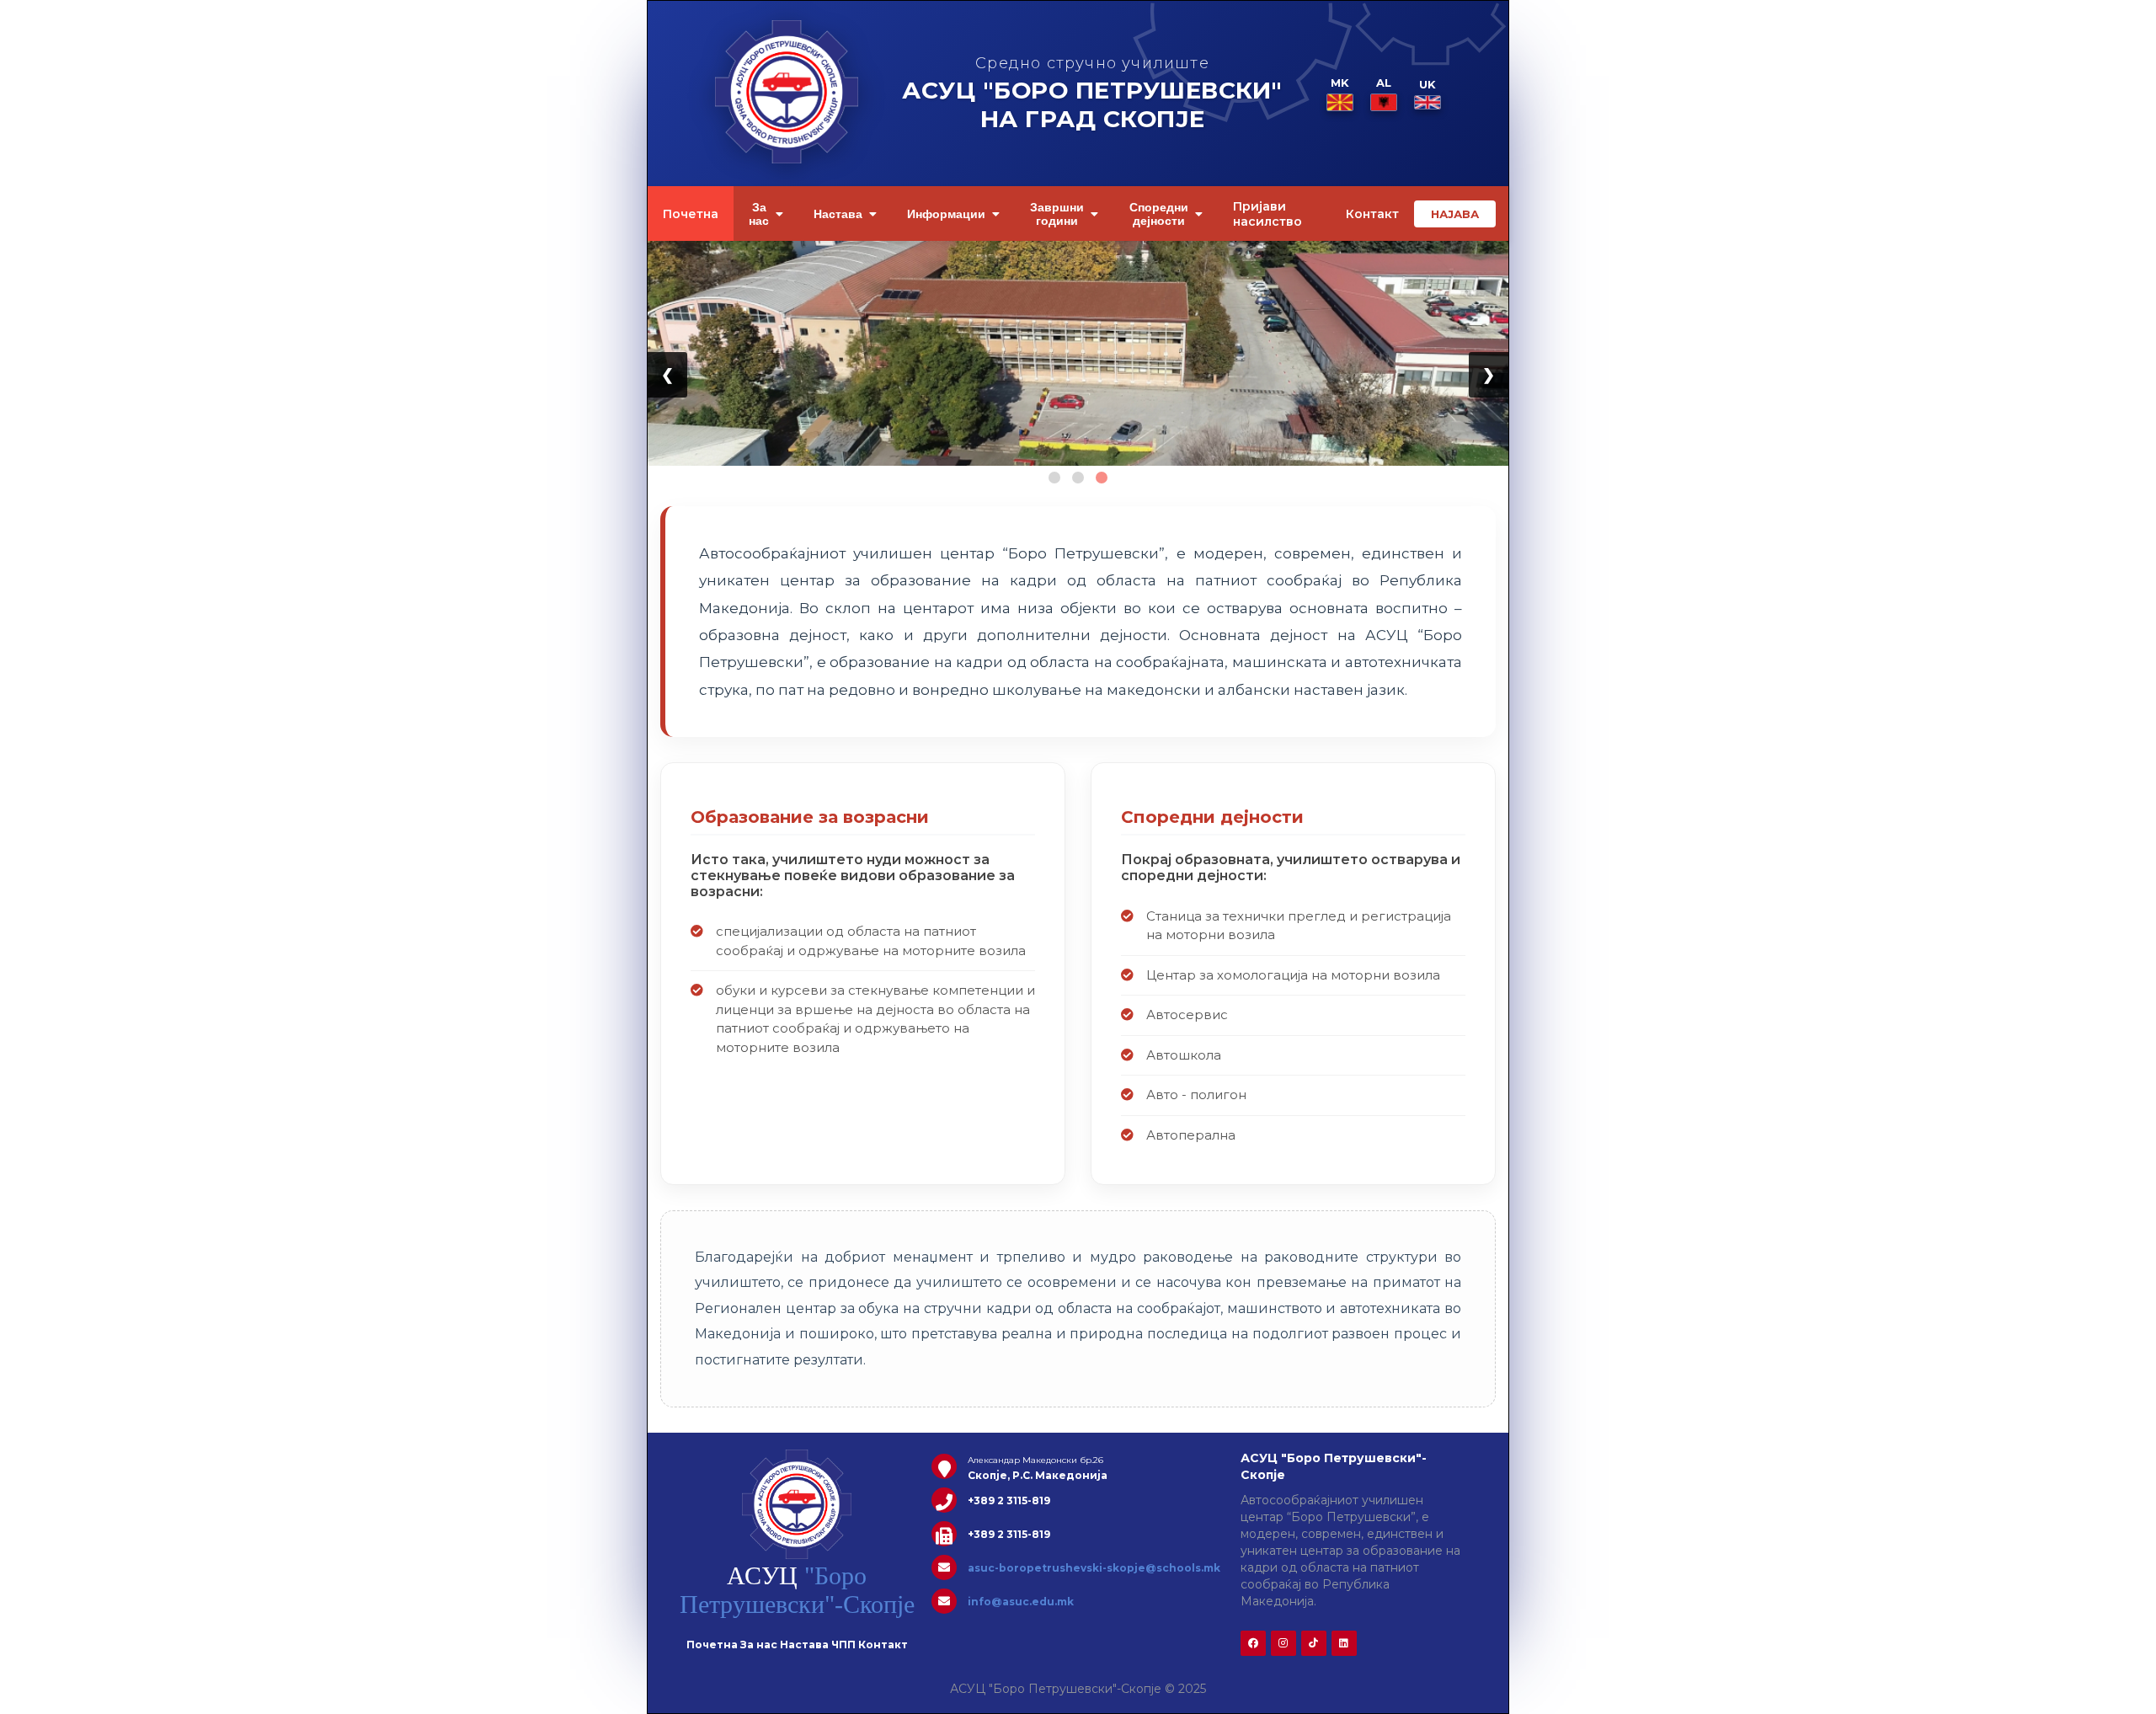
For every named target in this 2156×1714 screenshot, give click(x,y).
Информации (946, 214)
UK (1428, 84)
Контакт (1372, 214)
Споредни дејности (1159, 214)
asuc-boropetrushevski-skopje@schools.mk (1094, 1568)
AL (1384, 83)
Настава (838, 214)
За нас (759, 214)
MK (1340, 83)
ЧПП (843, 1645)
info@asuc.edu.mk (1021, 1602)
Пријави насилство (1267, 214)
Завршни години (1057, 214)
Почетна (691, 214)
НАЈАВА (1455, 214)
